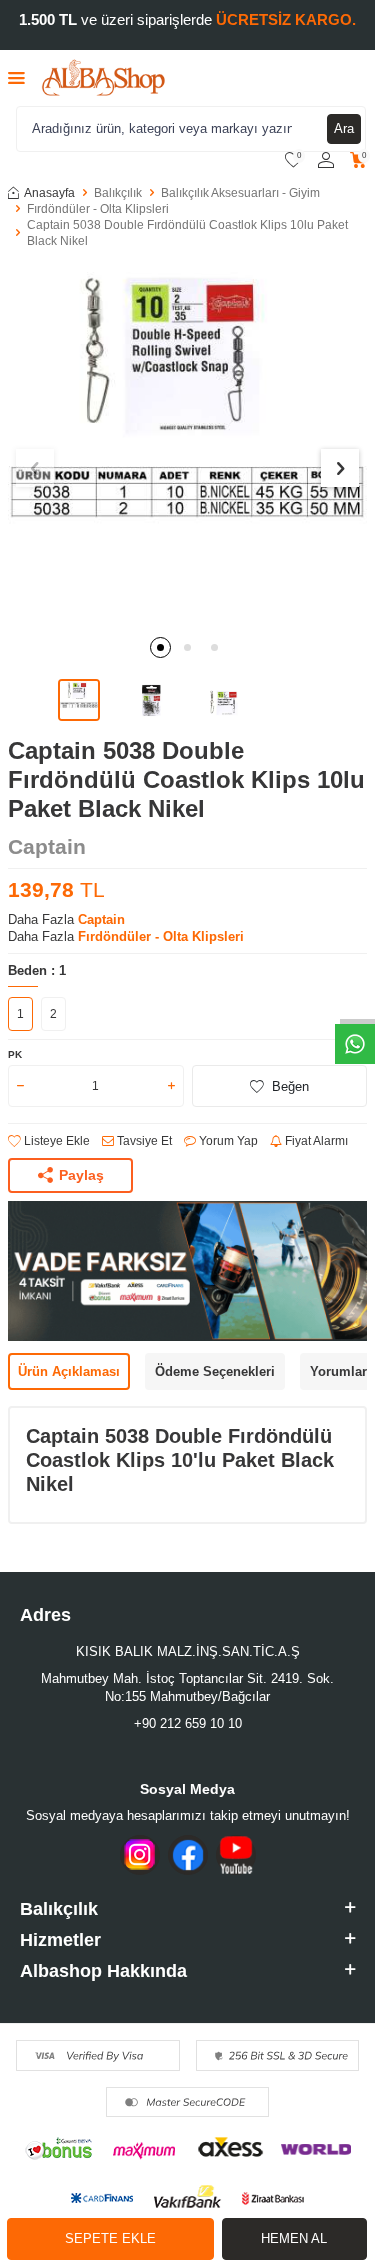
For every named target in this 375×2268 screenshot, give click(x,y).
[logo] (103, 78)
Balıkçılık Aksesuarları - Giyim (240, 193)
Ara (344, 128)
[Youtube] (236, 1855)
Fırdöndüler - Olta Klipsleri (98, 209)
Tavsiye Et (143, 1141)
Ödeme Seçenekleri (215, 1371)
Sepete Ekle (110, 2238)
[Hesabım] (326, 160)
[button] (160, 647)
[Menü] (16, 77)
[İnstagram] (140, 1855)
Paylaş (81, 1175)
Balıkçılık (118, 193)
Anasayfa (49, 193)
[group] (187, 444)
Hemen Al (294, 2238)
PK (15, 1054)
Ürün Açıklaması (69, 1371)
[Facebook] (188, 1855)
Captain (47, 846)
